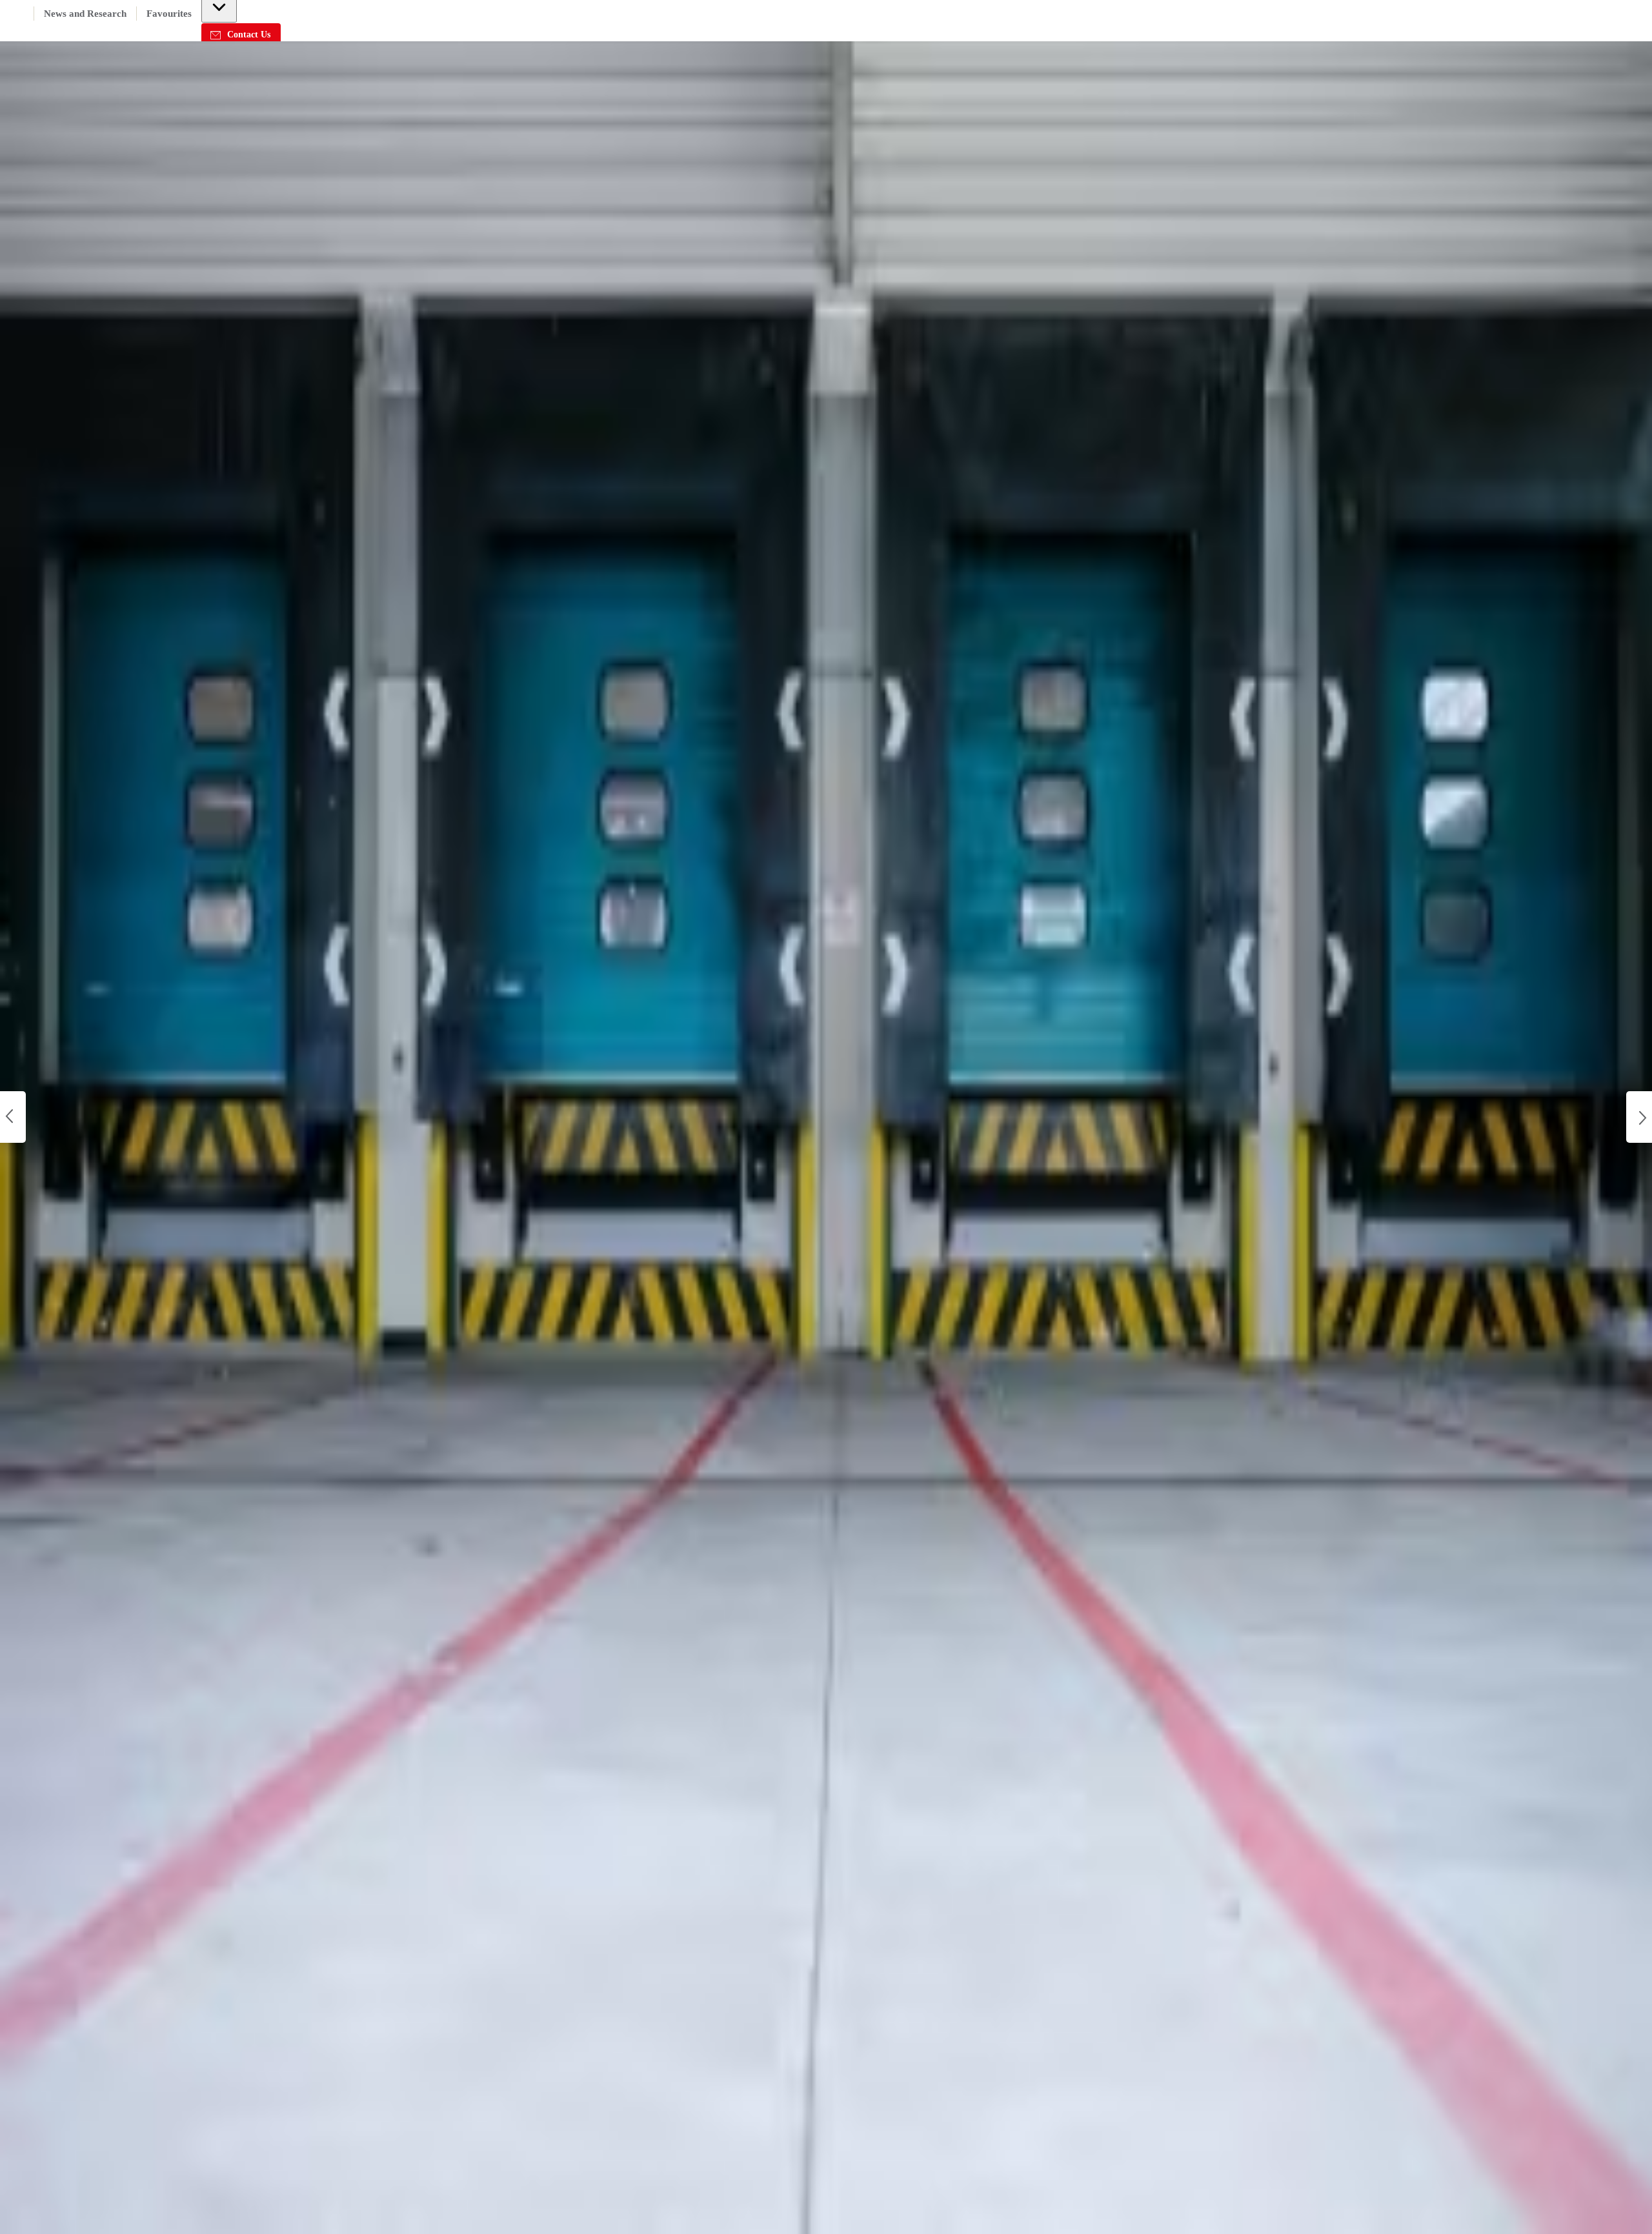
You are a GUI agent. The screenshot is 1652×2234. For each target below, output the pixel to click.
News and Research (85, 14)
